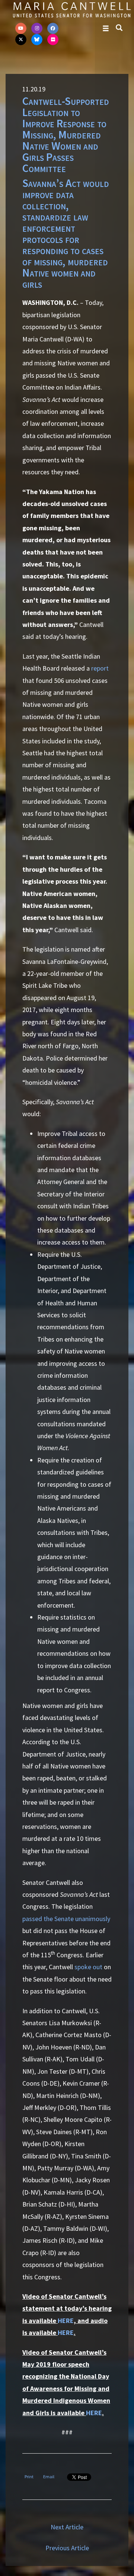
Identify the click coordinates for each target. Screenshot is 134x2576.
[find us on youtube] (21, 28)
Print (29, 2477)
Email (49, 2477)
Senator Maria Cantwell (72, 10)
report (100, 668)
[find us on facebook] (53, 28)
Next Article (67, 2527)
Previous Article (67, 2548)
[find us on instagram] (37, 28)
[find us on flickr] (53, 40)
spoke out (88, 1967)
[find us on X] (21, 40)
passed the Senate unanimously (66, 1919)
